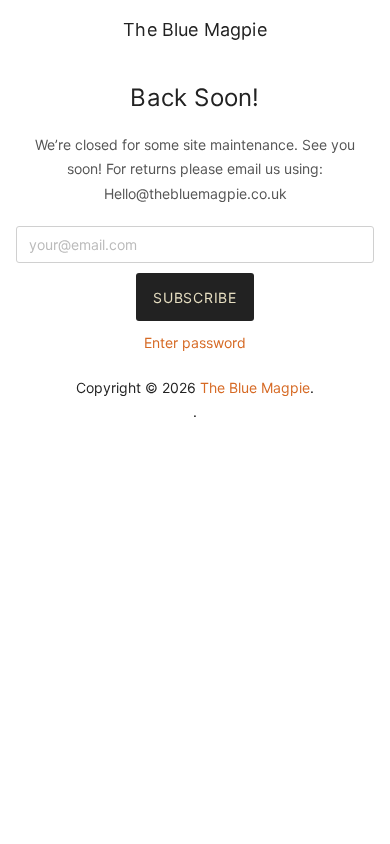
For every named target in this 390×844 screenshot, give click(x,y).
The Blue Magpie (195, 29)
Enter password (195, 342)
